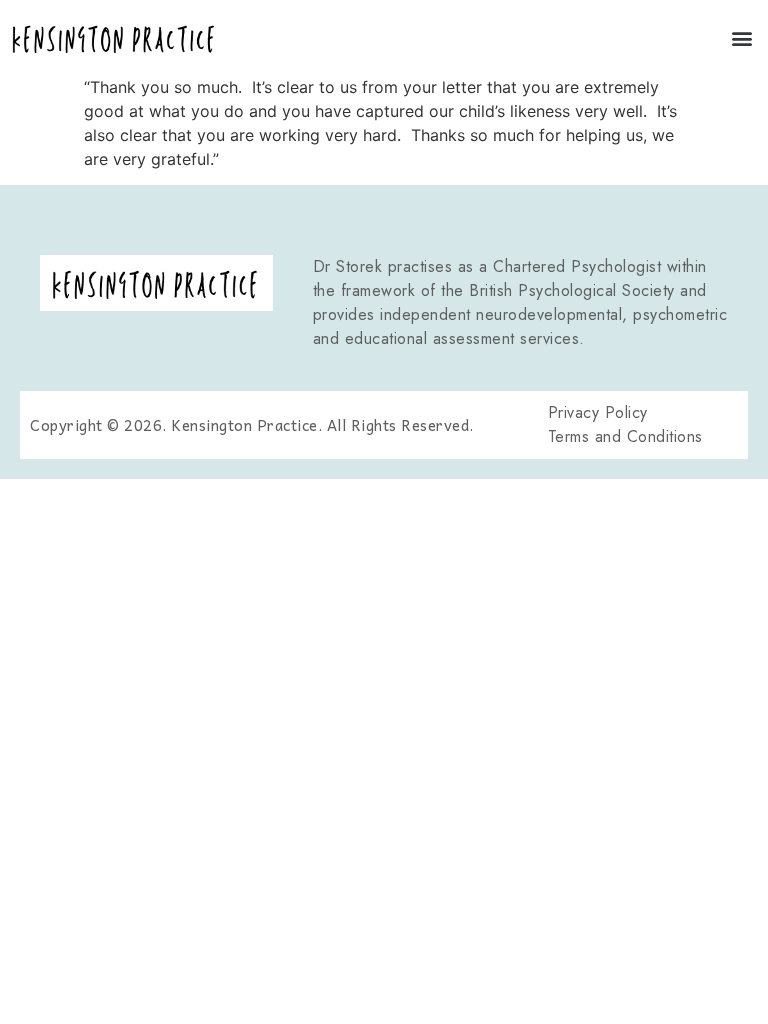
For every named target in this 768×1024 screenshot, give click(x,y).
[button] (741, 37)
